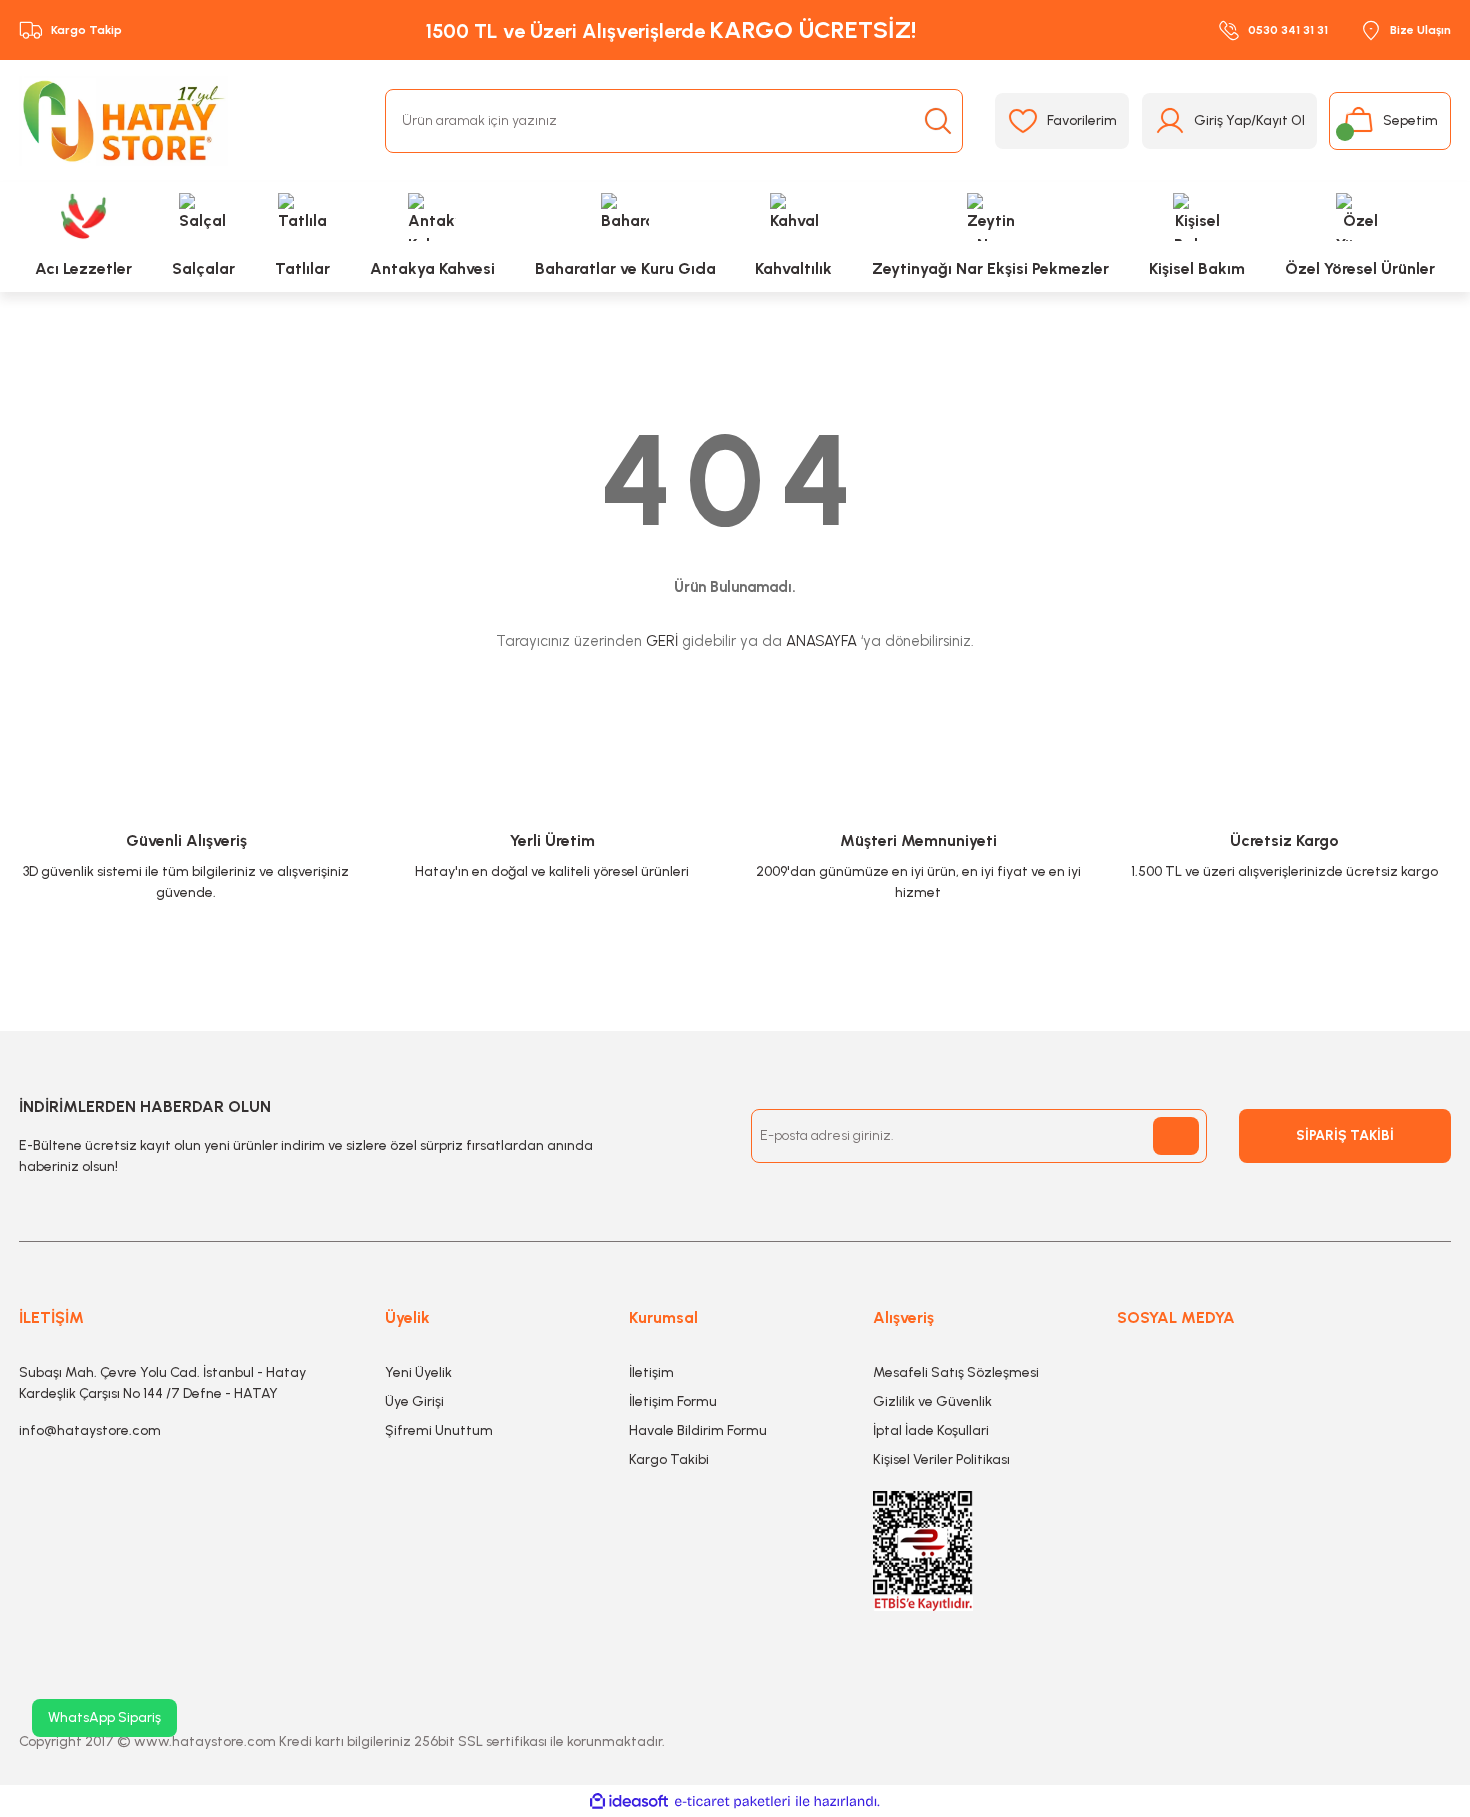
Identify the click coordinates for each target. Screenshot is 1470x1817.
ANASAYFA (821, 641)
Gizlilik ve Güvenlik (932, 1401)
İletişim (651, 1372)
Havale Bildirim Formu (698, 1430)
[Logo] (123, 121)
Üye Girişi (414, 1401)
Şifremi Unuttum (439, 1430)
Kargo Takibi (669, 1459)
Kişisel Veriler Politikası (941, 1459)
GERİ (662, 641)
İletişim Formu (673, 1401)
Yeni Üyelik (418, 1372)
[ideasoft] (629, 1801)
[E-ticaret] (732, 1801)
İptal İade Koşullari (931, 1430)
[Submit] (1176, 1136)
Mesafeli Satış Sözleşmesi (956, 1372)
